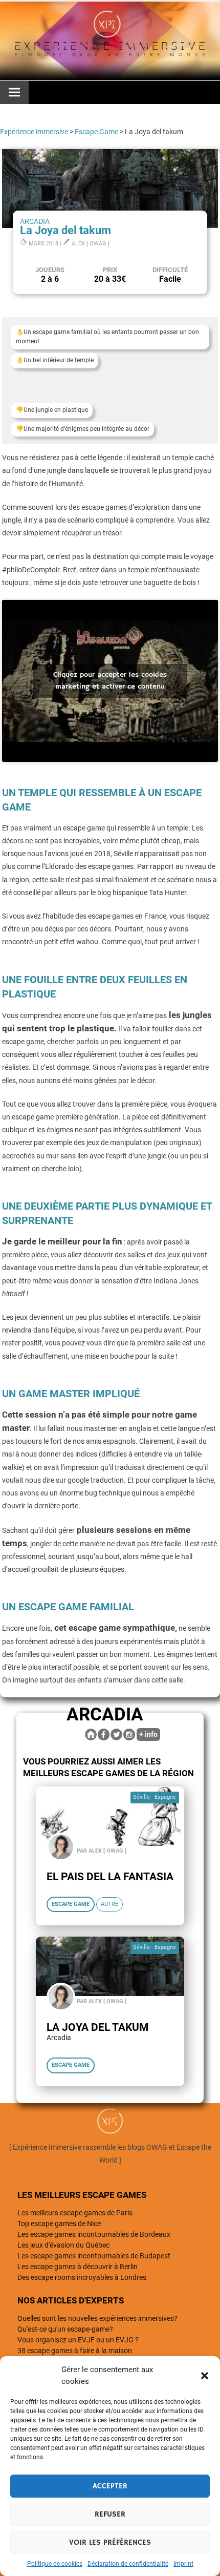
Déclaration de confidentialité (128, 2564)
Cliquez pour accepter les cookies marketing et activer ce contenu (110, 681)
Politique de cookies (55, 2564)
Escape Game (96, 132)
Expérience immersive (34, 132)
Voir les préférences (110, 2542)
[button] (205, 2376)
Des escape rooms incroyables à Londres (82, 2277)
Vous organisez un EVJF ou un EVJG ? (78, 2340)
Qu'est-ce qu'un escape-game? (65, 2329)
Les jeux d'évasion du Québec (63, 2245)
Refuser (110, 2514)
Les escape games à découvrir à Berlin (78, 2267)
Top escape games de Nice (59, 2224)
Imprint (183, 2564)
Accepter (110, 2486)
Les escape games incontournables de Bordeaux (94, 2234)
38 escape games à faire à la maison (75, 2351)
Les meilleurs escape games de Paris (75, 2213)
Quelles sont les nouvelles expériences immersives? (97, 2318)
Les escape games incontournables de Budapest (94, 2256)
